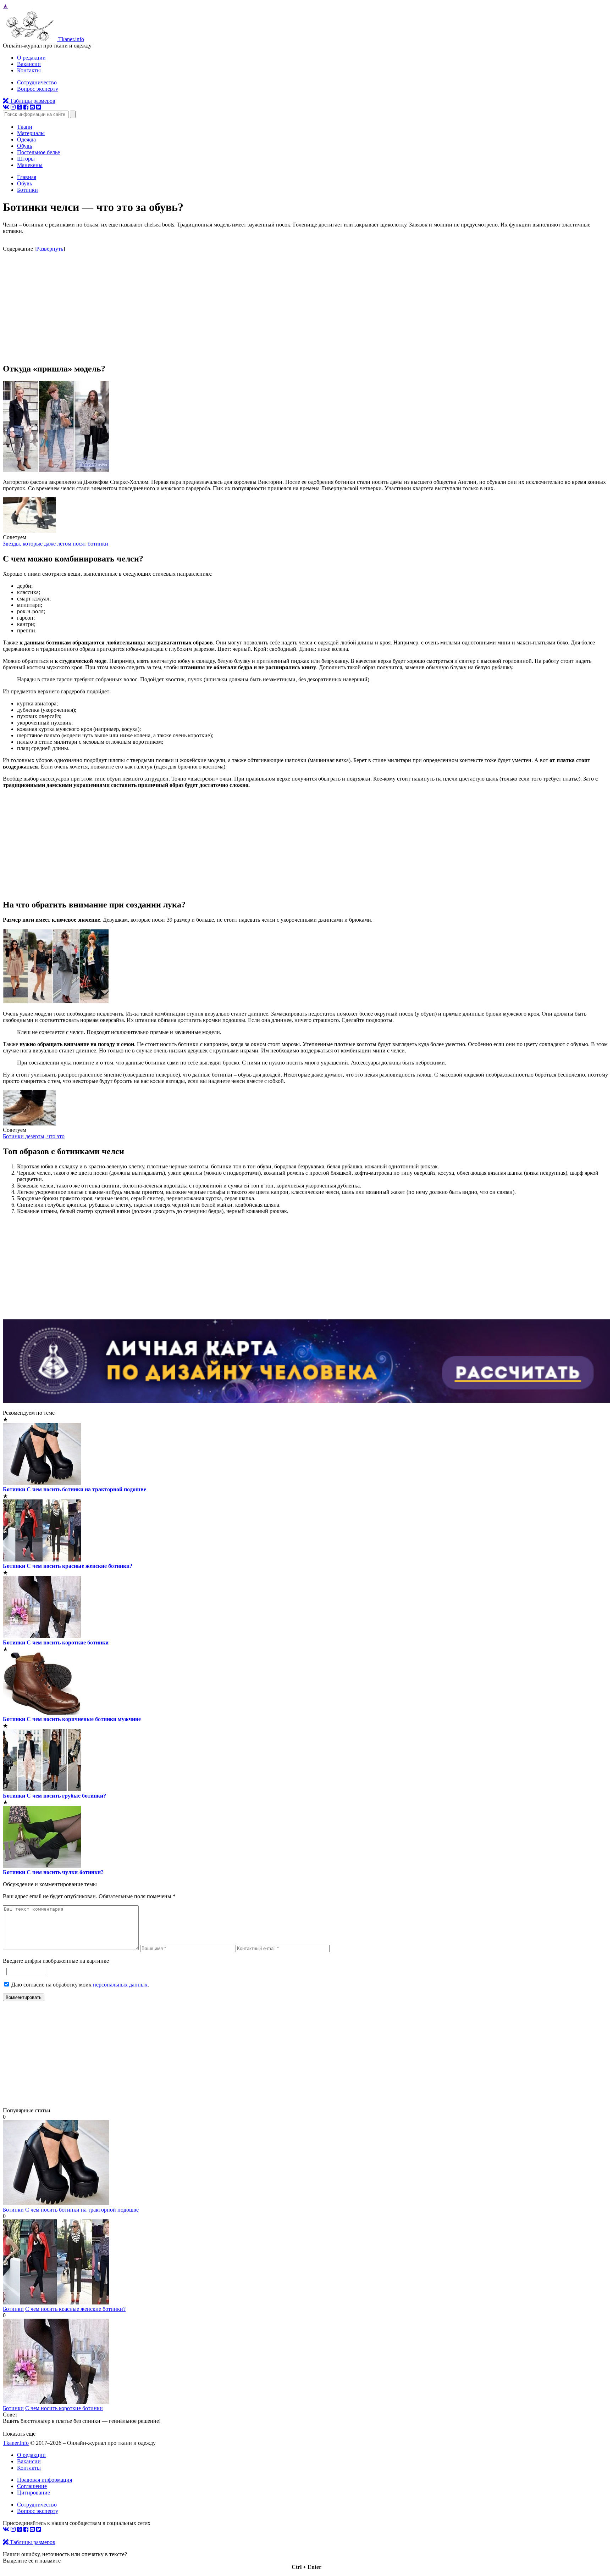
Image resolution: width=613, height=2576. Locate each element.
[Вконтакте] (6, 107)
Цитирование (34, 2493)
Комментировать (24, 1997)
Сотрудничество (37, 82)
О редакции (31, 58)
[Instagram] (13, 107)
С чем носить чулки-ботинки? (65, 1872)
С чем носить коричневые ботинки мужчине (84, 1719)
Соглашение (32, 2486)
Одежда (26, 139)
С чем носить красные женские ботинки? (79, 1566)
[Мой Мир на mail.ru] (32, 107)
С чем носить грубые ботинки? (66, 1796)
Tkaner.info (16, 2443)
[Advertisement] (306, 307)
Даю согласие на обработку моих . (80, 1985)
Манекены (30, 165)
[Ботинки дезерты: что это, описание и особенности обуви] (29, 1124)
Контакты (29, 70)
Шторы (26, 159)
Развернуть (50, 249)
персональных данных (120, 1985)
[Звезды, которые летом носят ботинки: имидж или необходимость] (29, 531)
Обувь (24, 146)
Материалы (31, 133)
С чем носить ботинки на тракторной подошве (86, 1489)
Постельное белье (38, 152)
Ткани (25, 127)
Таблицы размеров (32, 101)
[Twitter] (39, 107)
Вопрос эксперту (38, 89)
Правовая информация (45, 2480)
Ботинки (14, 1489)
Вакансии (29, 64)
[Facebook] (26, 107)
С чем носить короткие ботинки (68, 1642)
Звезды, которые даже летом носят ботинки (56, 544)
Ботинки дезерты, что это (34, 1136)
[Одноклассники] (20, 107)
